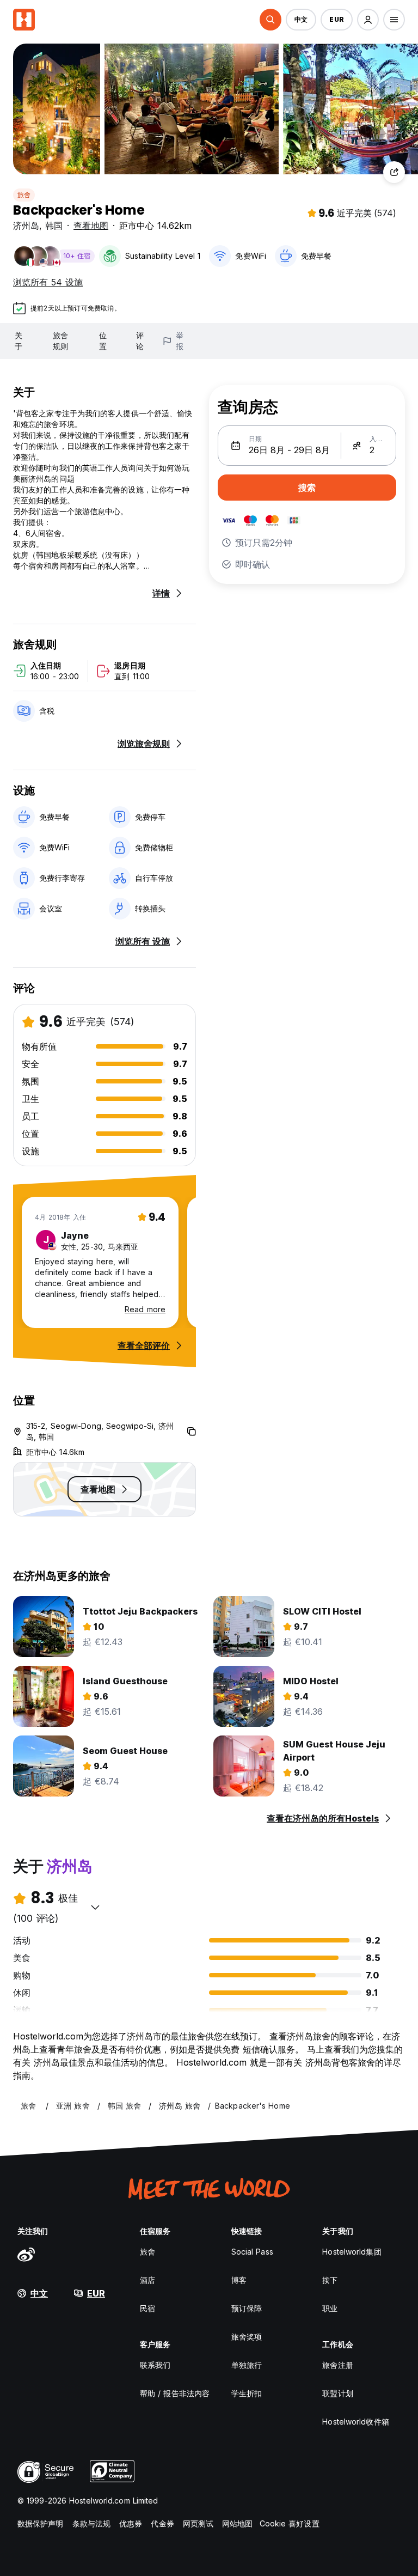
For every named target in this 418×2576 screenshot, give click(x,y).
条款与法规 (92, 2523)
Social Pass (252, 2252)
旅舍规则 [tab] (60, 341)
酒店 (147, 2280)
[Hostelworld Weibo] (26, 2254)
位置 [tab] (103, 341)
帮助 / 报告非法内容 (175, 2393)
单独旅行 (247, 2365)
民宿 (147, 2308)
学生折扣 (247, 2393)
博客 (239, 2280)
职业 (330, 2308)
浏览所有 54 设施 (48, 282)
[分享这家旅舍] (394, 172)
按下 (330, 2280)
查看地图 (91, 226)
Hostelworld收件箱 (355, 2422)
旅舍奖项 (247, 2337)
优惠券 (131, 2523)
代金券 (162, 2523)
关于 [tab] (19, 341)
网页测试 (198, 2523)
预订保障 (247, 2308)
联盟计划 (337, 2393)
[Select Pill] (271, 20)
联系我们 (155, 2365)
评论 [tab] (140, 341)
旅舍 (24, 195)
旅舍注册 (337, 2365)
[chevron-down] (95, 1907)
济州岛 (26, 226)
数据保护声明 (41, 2523)
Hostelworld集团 (352, 2252)
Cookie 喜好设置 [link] (290, 2523)
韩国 (54, 226)
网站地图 (237, 2523)
